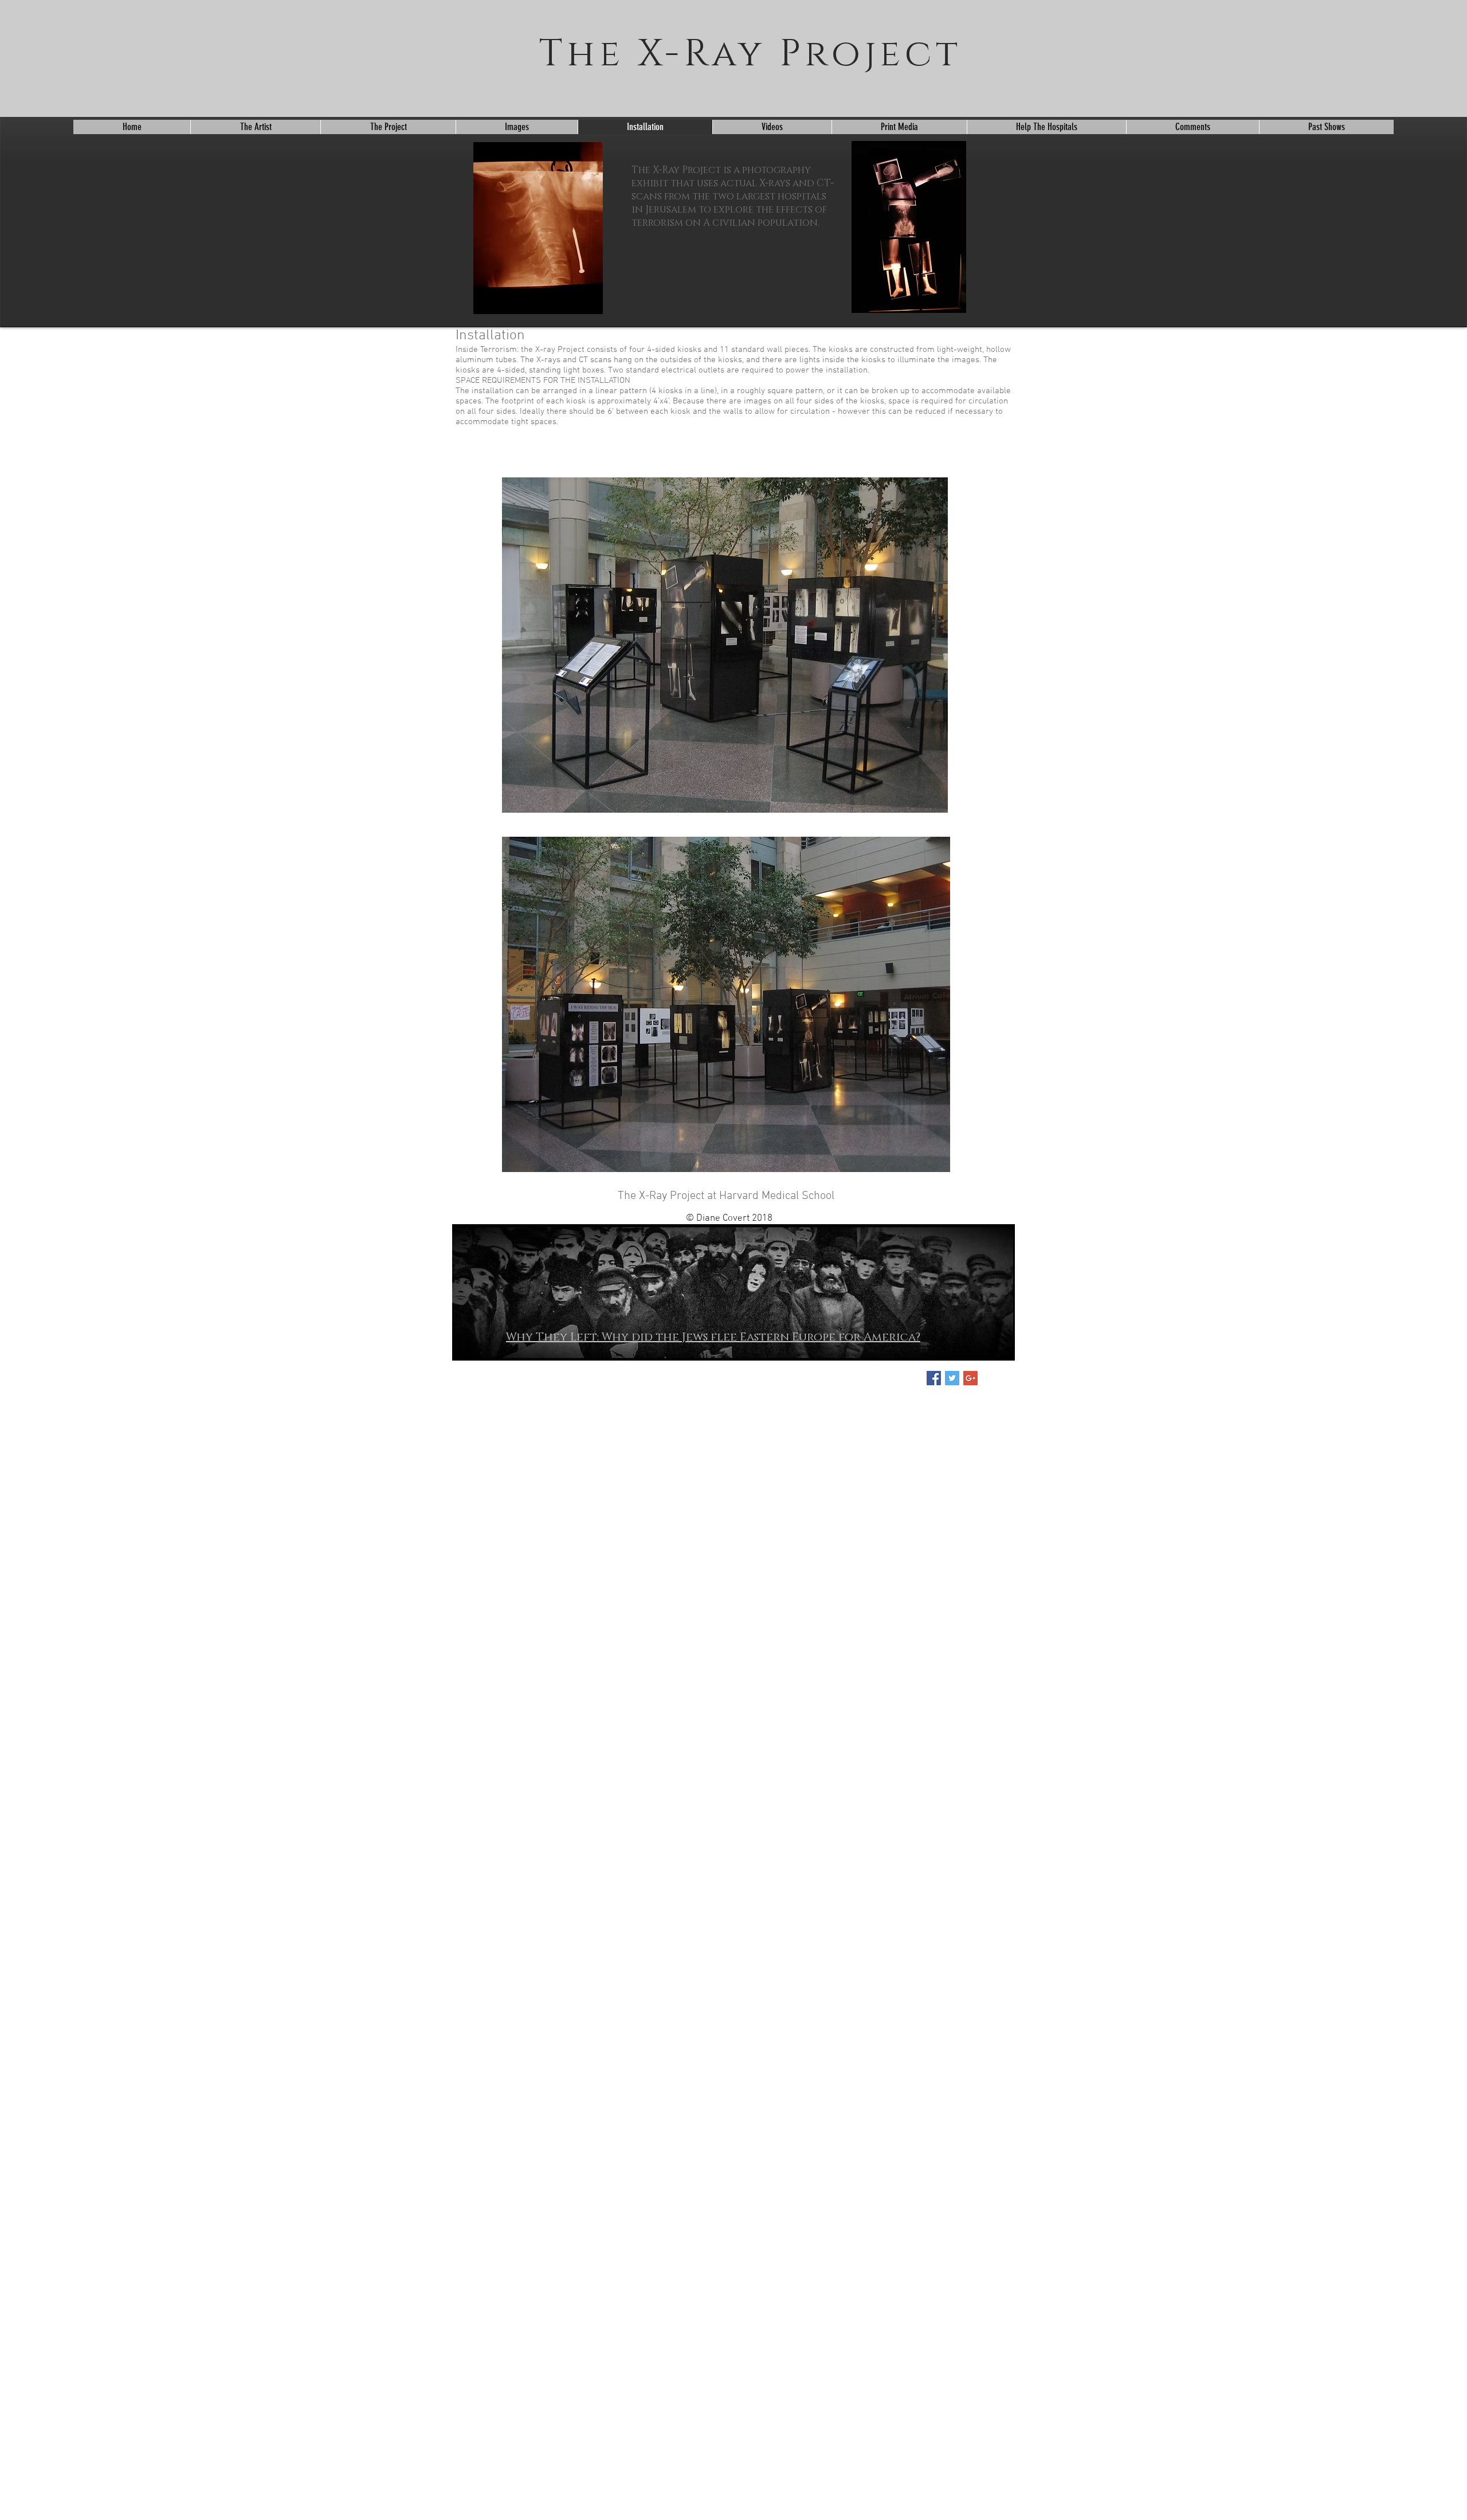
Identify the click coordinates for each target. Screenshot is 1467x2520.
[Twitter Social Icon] (952, 1378)
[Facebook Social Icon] (934, 1378)
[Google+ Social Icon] (970, 1378)
